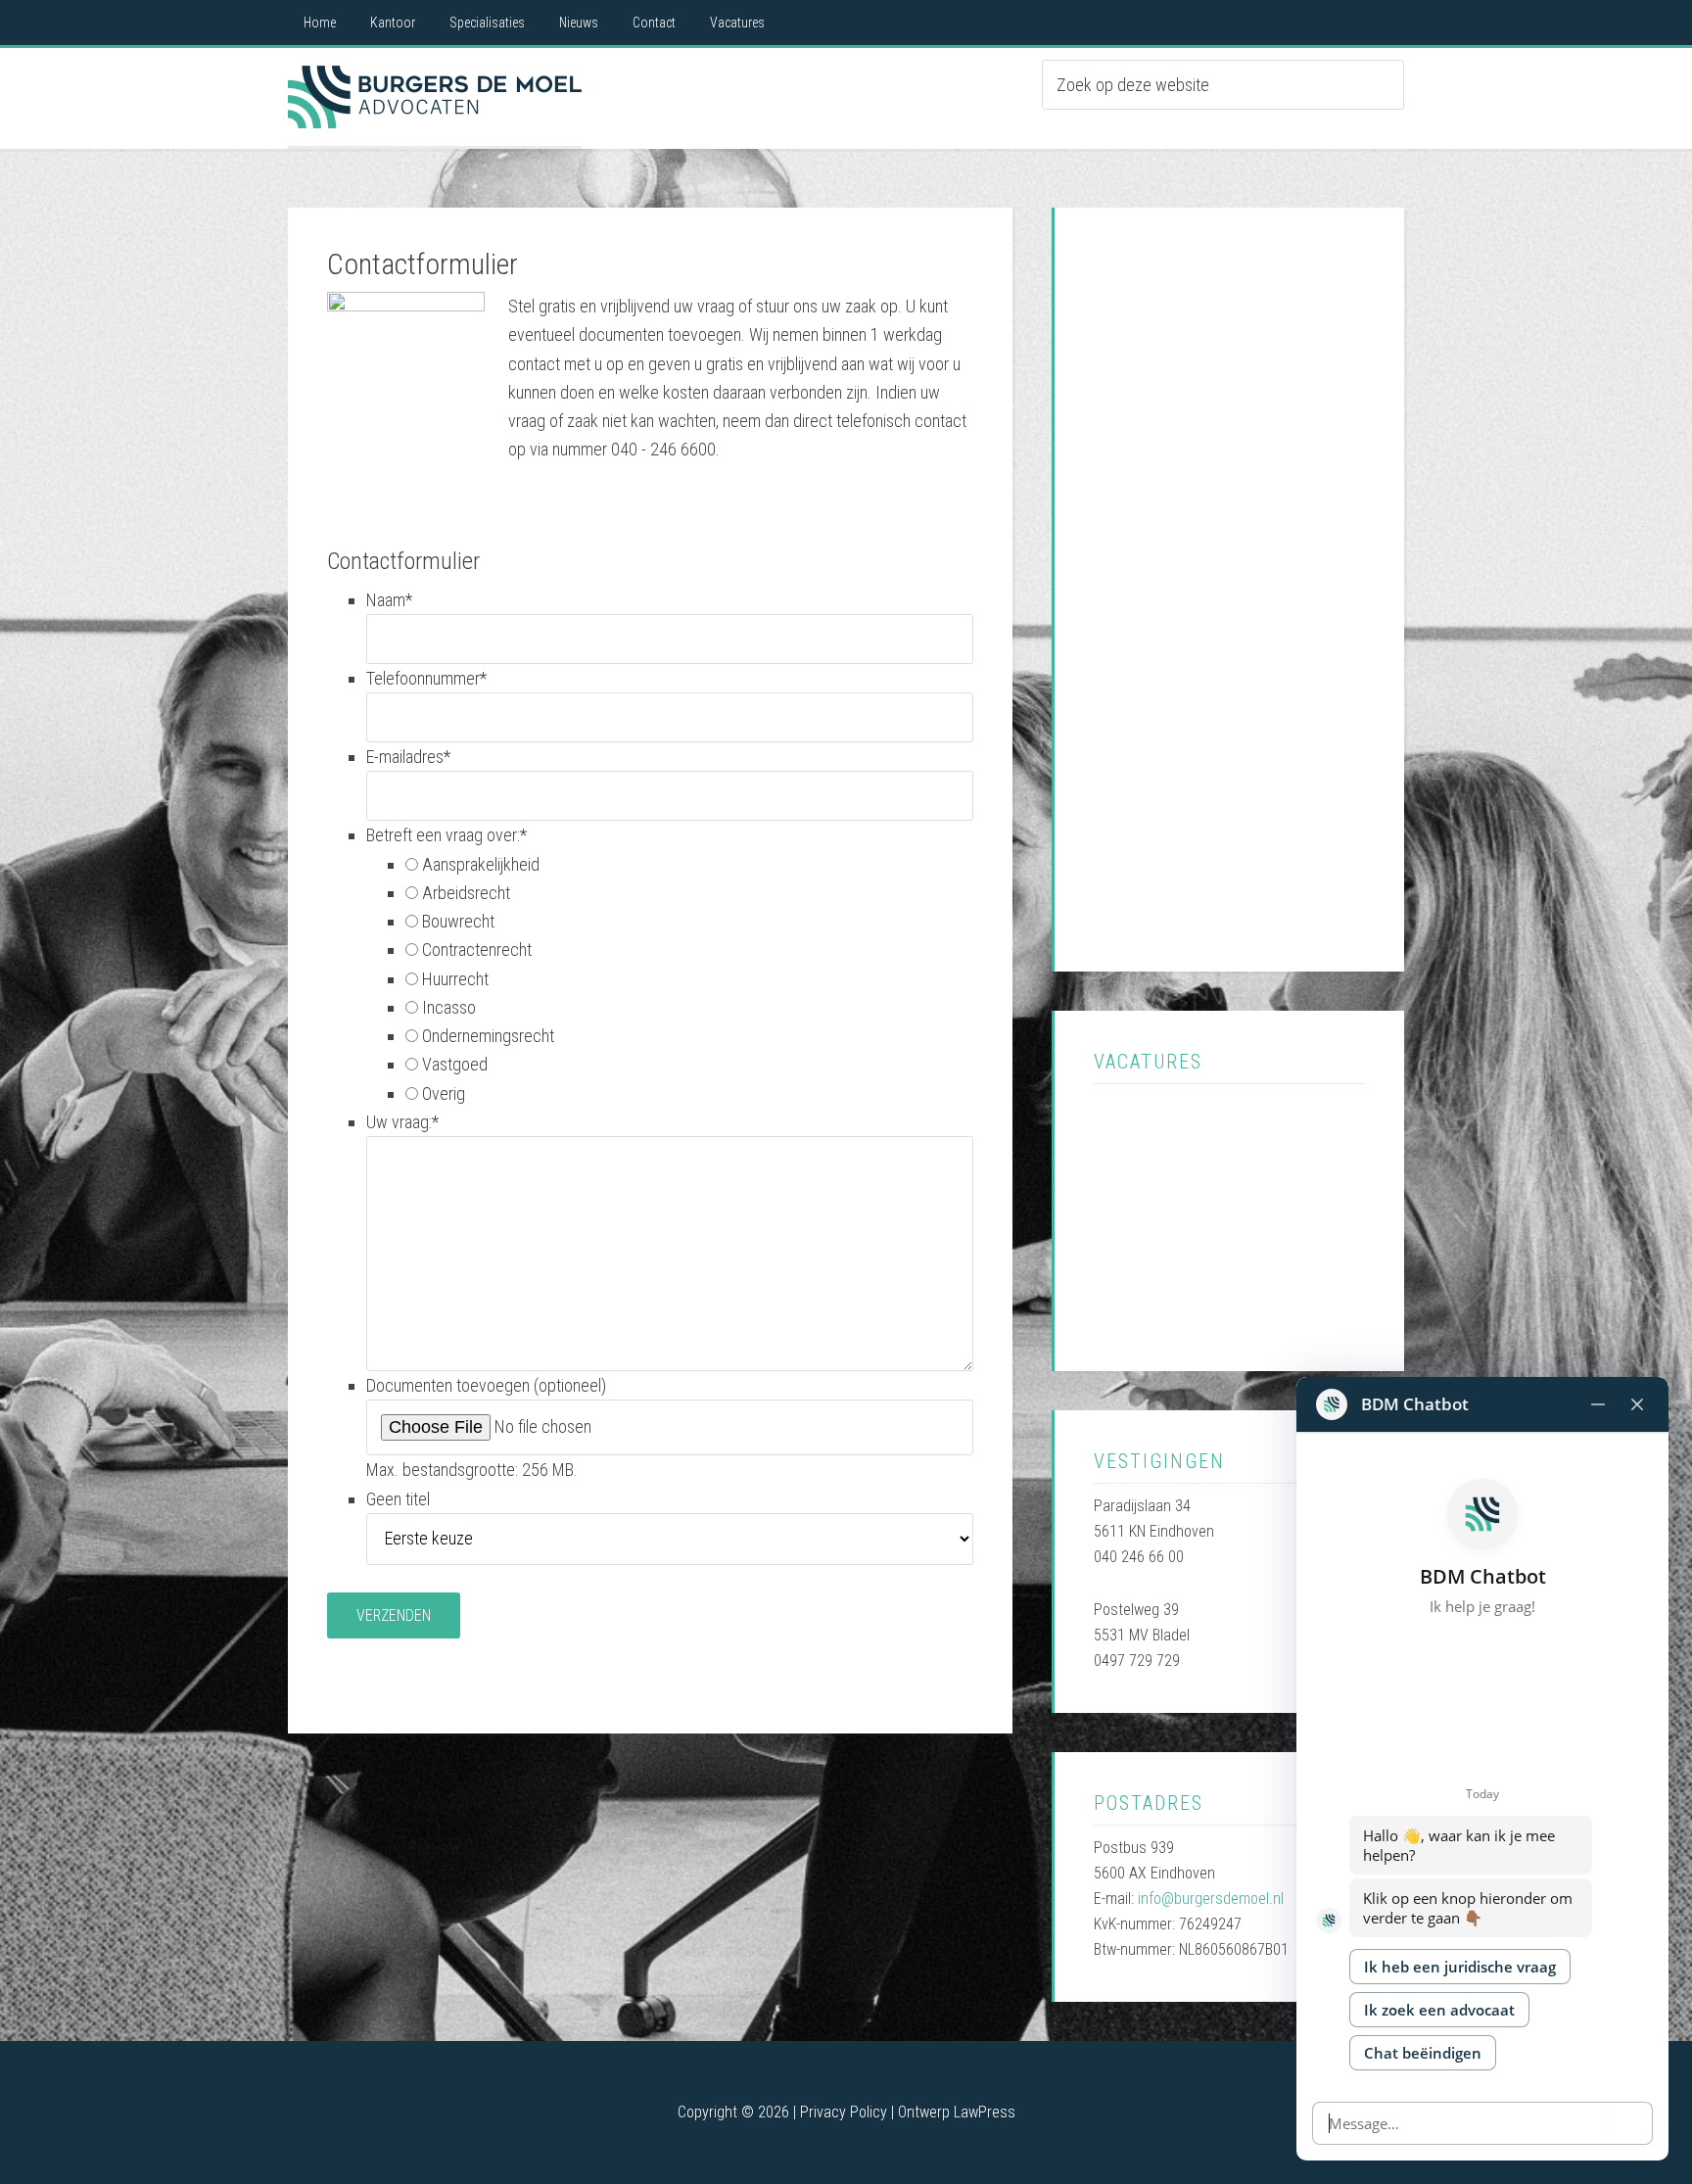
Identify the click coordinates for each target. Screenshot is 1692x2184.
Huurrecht (455, 979)
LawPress (985, 2112)
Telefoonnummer (426, 678)
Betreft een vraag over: (446, 835)
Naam (389, 600)
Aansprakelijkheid (481, 864)
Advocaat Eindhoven (435, 97)
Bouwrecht (458, 921)
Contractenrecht (477, 950)
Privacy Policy (844, 2112)
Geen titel (398, 1499)
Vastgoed (455, 1064)
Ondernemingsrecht (488, 1036)
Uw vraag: (402, 1122)
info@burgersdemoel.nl (1211, 1899)
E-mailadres (408, 757)
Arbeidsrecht (466, 893)
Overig (444, 1093)
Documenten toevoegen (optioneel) (486, 1385)
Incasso (449, 1007)
